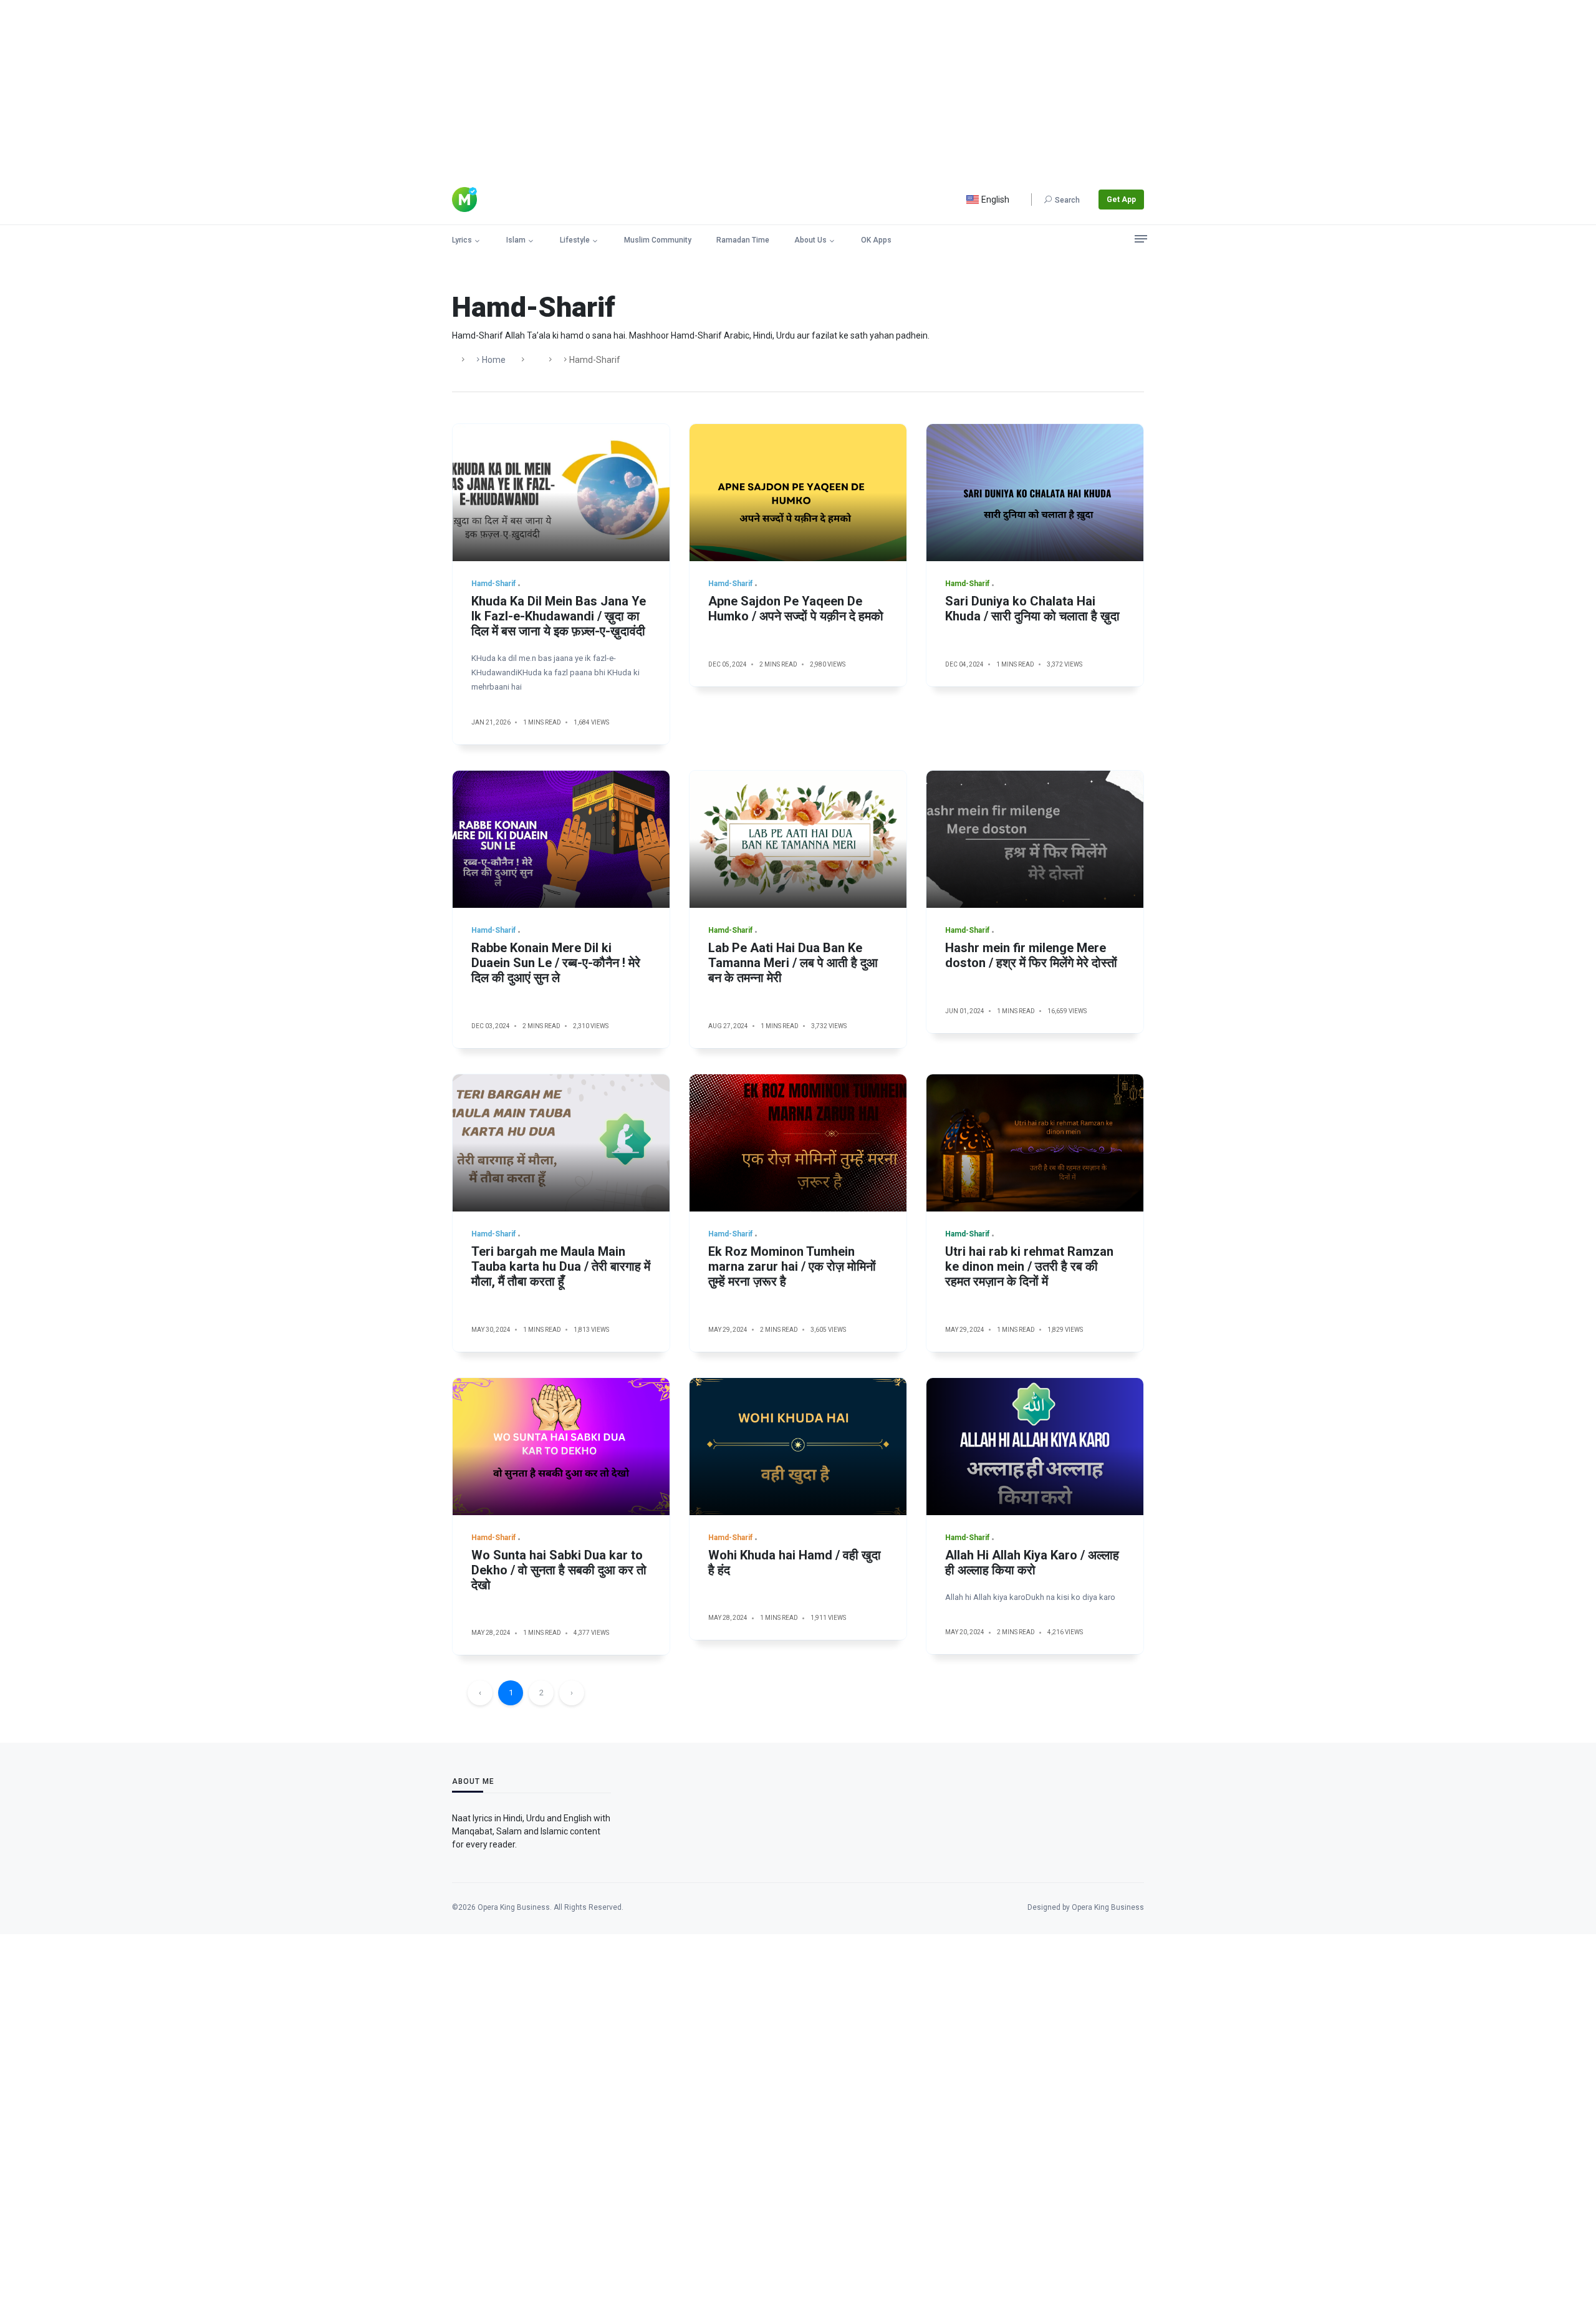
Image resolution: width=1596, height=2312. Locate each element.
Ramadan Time (743, 240)
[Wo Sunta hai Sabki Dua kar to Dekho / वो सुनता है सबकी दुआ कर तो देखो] (561, 1447)
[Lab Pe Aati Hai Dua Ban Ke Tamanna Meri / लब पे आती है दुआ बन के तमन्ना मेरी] (798, 839)
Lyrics (462, 240)
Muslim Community (658, 240)
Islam (516, 240)
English (994, 200)
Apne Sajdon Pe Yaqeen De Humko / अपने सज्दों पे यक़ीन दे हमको (796, 609)
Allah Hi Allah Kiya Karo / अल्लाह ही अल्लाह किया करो (1032, 1563)
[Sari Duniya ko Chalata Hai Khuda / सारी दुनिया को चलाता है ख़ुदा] (1035, 493)
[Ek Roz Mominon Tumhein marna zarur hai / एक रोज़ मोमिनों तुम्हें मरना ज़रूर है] (798, 1143)
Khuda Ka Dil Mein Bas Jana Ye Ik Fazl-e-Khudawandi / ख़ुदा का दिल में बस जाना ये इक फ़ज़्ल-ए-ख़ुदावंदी (559, 616)
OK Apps (876, 240)
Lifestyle (575, 240)
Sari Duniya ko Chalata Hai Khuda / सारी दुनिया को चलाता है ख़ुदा (1032, 609)
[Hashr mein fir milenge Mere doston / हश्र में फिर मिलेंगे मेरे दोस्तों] (1035, 839)
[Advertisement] (374, 87)
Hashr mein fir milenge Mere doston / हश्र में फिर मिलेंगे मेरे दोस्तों (1031, 955)
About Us (810, 240)
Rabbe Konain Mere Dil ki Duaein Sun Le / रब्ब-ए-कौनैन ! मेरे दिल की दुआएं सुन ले (556, 963)
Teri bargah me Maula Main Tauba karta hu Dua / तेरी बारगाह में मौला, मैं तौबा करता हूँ (561, 1266)
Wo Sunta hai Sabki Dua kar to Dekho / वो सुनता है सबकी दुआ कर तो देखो (559, 1570)
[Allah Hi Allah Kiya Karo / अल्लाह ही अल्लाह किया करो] (1035, 1447)
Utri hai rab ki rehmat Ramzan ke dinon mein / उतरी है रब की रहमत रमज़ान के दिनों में (1029, 1266)
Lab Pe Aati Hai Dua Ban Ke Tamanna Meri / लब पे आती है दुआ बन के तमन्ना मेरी (793, 963)
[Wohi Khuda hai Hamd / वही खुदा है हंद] (798, 1447)
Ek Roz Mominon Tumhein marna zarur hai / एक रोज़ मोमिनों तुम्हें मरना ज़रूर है (792, 1266)
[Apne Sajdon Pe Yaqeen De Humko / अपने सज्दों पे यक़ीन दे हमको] (798, 493)
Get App (1121, 200)
